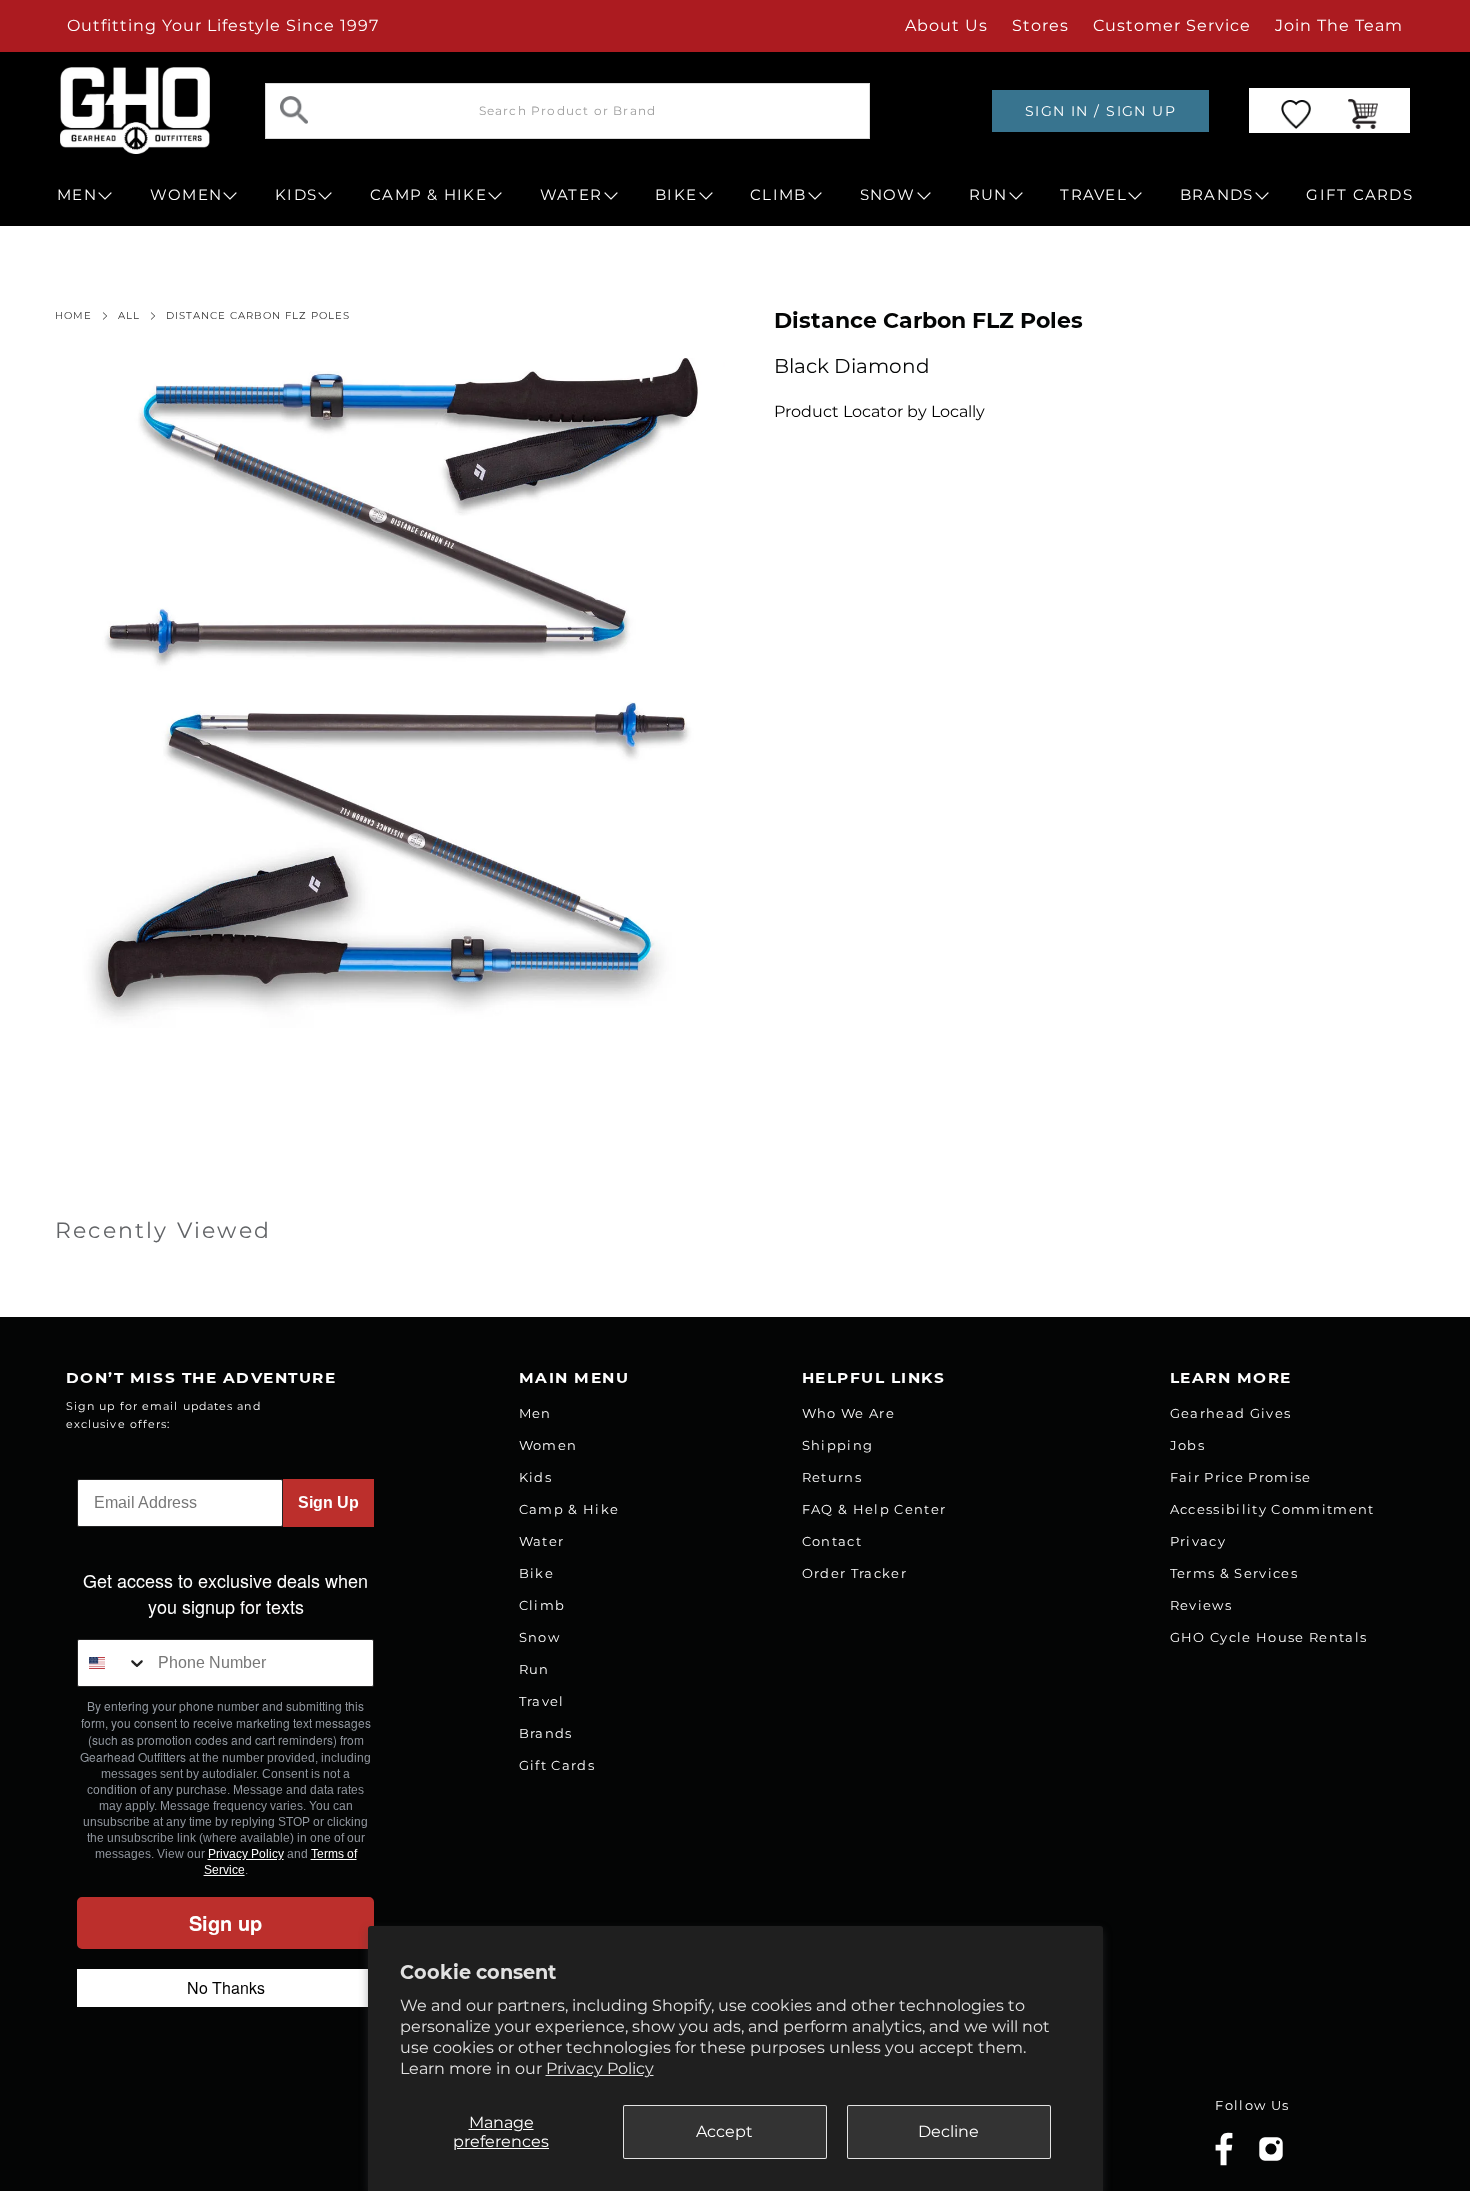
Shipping (838, 1445)
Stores (1040, 25)
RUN (988, 195)
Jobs (1187, 1445)
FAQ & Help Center (874, 1509)
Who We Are (848, 1413)
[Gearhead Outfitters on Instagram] (1271, 2156)
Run (534, 1669)
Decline (948, 2131)
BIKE (676, 195)
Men (535, 1413)
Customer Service (1172, 25)
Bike (536, 1573)
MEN (77, 195)
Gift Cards (557, 1765)
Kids (535, 1477)
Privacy (1198, 1541)
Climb (542, 1605)
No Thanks (226, 1987)
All (129, 316)
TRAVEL (1093, 195)
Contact (832, 1541)
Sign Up (328, 1502)
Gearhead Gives (1231, 1413)
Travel (542, 1701)
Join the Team (1339, 25)
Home (73, 316)
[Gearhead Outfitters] (135, 110)
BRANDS (1217, 195)
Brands (546, 1733)
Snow (539, 1637)
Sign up (225, 1922)
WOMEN (186, 195)
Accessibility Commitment (1272, 1509)
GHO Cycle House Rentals (1269, 1637)
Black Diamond (852, 366)
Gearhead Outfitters (278, 2134)
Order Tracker (854, 1573)
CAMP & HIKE (428, 195)
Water (542, 1541)
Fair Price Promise (1241, 1477)
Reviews (1201, 1605)
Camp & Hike (569, 1509)
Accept (724, 2131)
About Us (946, 25)
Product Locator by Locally (879, 411)
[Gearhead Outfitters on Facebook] (1224, 2161)
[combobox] (113, 1663)
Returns (832, 1477)
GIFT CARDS (1359, 195)
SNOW (888, 195)
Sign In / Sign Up (1100, 111)
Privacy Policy (600, 2068)
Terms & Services (1234, 1573)
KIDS (296, 195)
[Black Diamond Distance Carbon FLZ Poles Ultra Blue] (390, 693)
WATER (571, 195)
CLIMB (778, 195)
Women (548, 1445)
